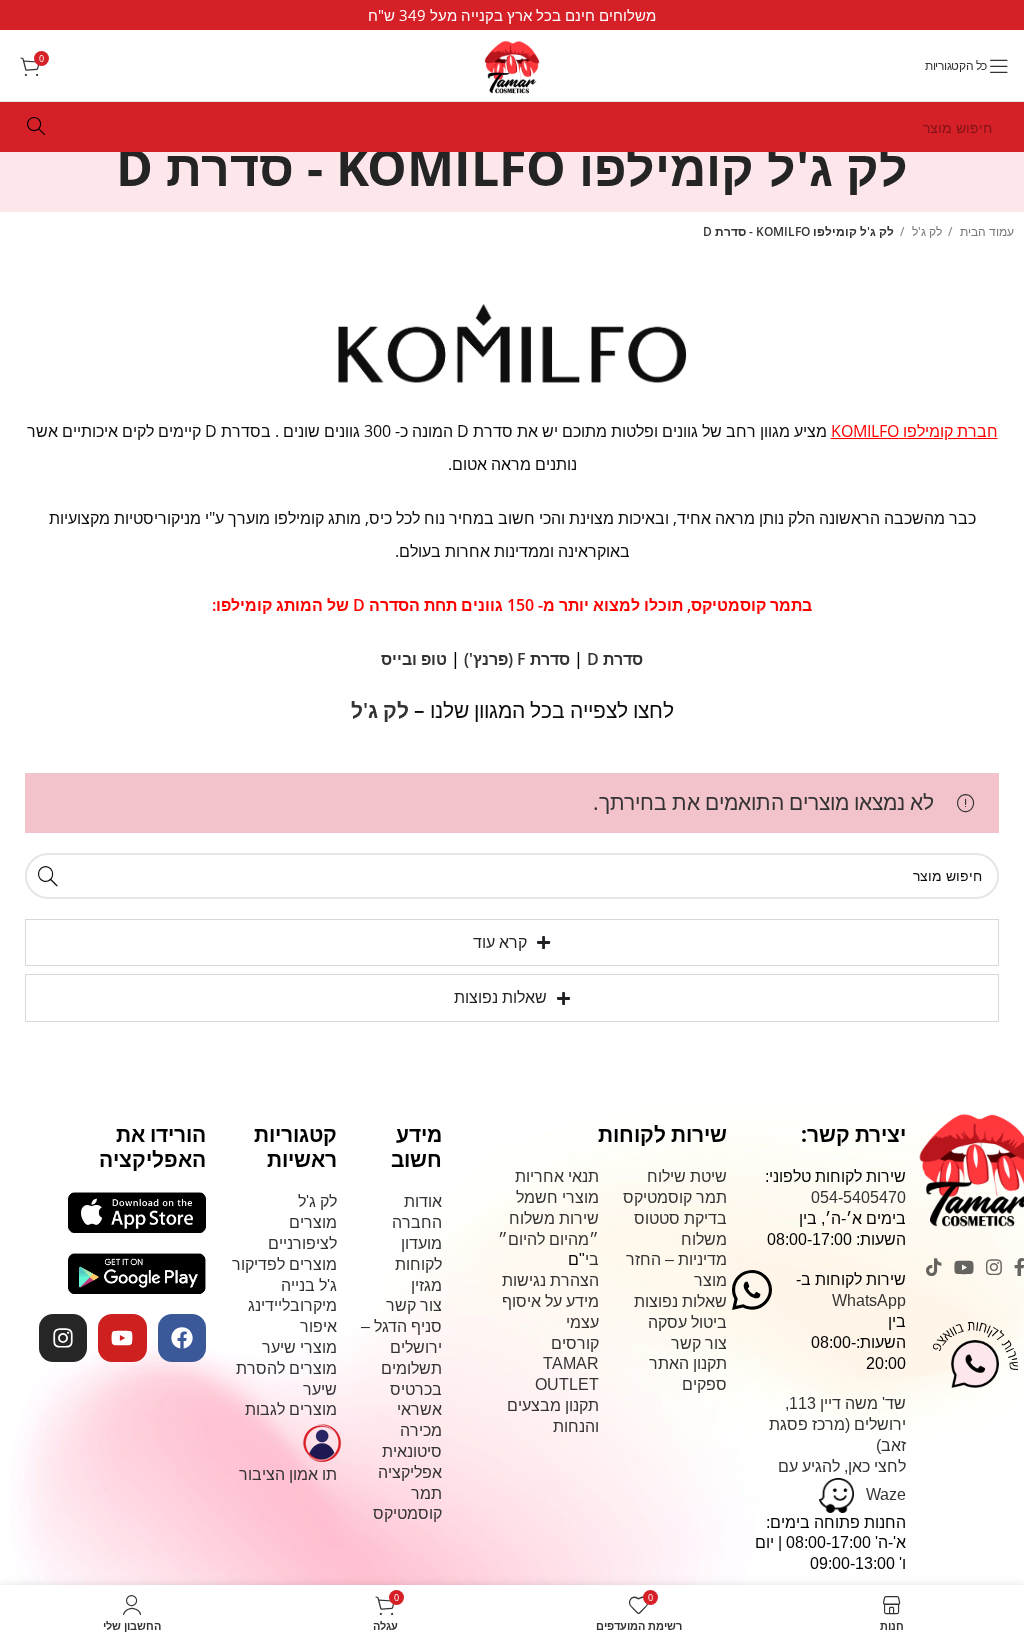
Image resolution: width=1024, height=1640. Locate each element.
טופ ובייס (414, 659)
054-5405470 (858, 1197)
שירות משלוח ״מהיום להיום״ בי (548, 1239)
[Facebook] (182, 1338)
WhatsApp (869, 1300)
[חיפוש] (36, 127)
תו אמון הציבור (288, 1474)
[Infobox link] (512, 15)
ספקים (704, 1384)
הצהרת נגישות (550, 1280)
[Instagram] (63, 1338)
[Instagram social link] (994, 1267)
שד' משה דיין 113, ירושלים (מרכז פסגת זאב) (837, 1424)
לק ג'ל (925, 231)
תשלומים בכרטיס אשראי (411, 1389)
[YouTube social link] (964, 1267)
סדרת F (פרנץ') (517, 659)
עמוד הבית (985, 231)
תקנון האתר (688, 1363)
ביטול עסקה (687, 1322)
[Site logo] (512, 58)
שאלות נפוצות (680, 1301)
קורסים (575, 1343)
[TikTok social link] (934, 1267)
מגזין (426, 1285)
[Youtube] (122, 1338)
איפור (318, 1326)
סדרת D (615, 659)
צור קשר (699, 1343)
